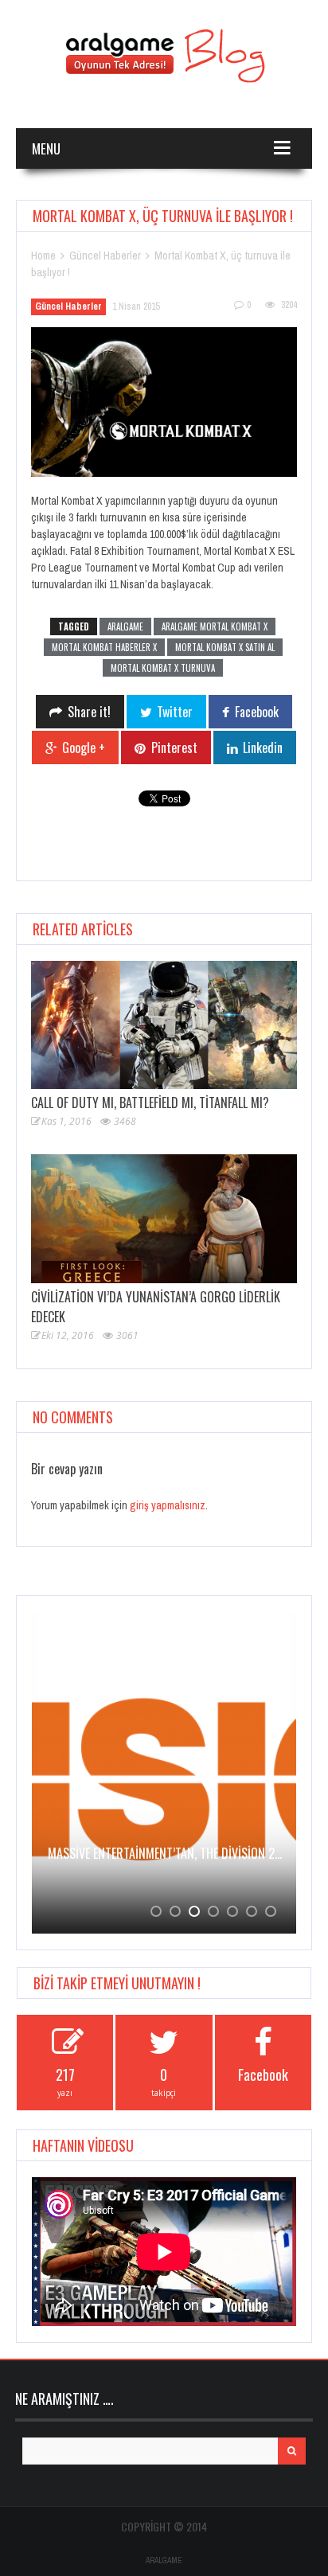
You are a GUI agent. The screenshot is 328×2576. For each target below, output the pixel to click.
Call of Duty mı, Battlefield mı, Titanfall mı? (150, 1103)
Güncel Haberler (105, 256)
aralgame (125, 626)
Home (43, 256)
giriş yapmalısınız (168, 1505)
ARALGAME (164, 2560)
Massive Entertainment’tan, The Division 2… (165, 1853)
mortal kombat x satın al (225, 647)
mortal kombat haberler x (104, 647)
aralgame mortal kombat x (215, 626)
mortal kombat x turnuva (163, 668)
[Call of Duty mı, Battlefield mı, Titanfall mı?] (164, 1025)
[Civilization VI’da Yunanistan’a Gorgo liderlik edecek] (164, 1218)
